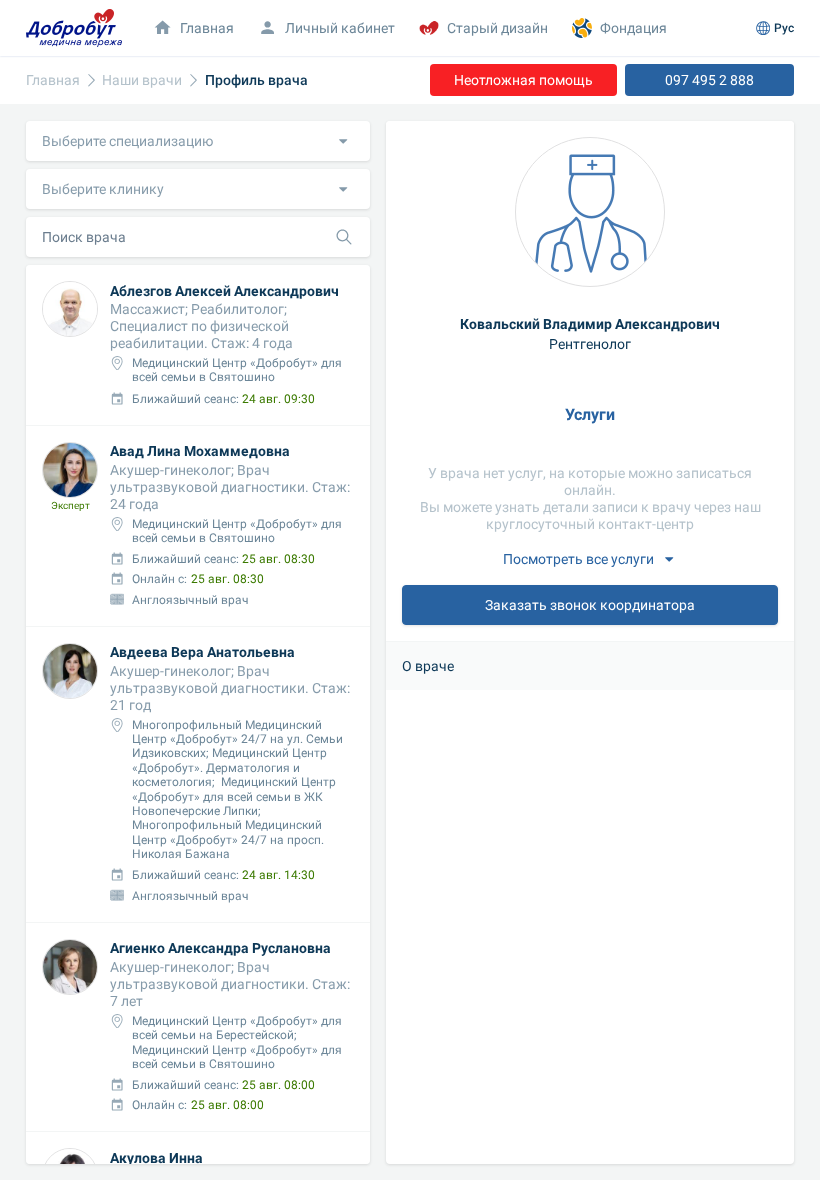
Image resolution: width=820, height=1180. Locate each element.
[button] (198, 141)
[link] (53, 80)
